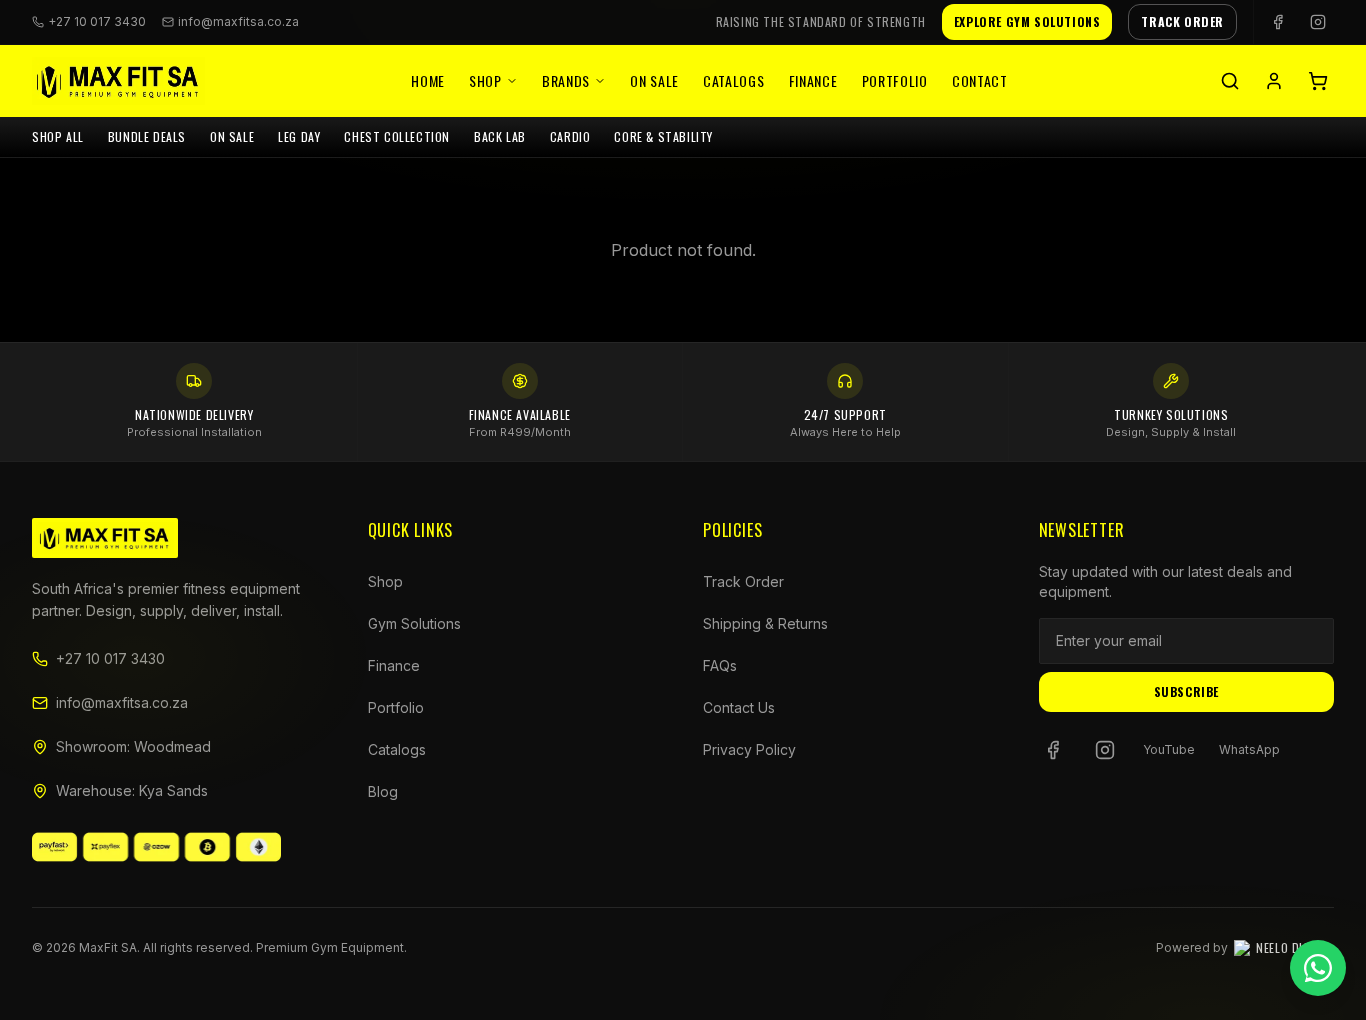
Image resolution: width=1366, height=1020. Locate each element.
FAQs (720, 665)
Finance (813, 80)
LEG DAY (299, 136)
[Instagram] (1318, 22)
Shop (485, 80)
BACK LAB (500, 136)
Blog (383, 791)
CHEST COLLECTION (397, 136)
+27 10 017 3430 (110, 658)
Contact (980, 80)
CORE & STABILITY (663, 136)
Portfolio (895, 80)
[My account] (1274, 81)
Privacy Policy (749, 749)
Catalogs (734, 80)
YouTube (1169, 749)
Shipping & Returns (765, 623)
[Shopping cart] (1318, 81)
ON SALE (232, 136)
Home (428, 80)
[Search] (1230, 81)
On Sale (654, 80)
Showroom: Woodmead (133, 746)
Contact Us (739, 707)
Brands (566, 80)
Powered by (1245, 947)
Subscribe (1186, 691)
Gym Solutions (414, 623)
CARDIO (570, 136)
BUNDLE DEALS (147, 136)
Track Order (743, 581)
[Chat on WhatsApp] (1318, 968)
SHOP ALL (58, 136)
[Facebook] (1278, 22)
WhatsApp (1249, 749)
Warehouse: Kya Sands (132, 790)
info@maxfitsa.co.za (238, 21)
